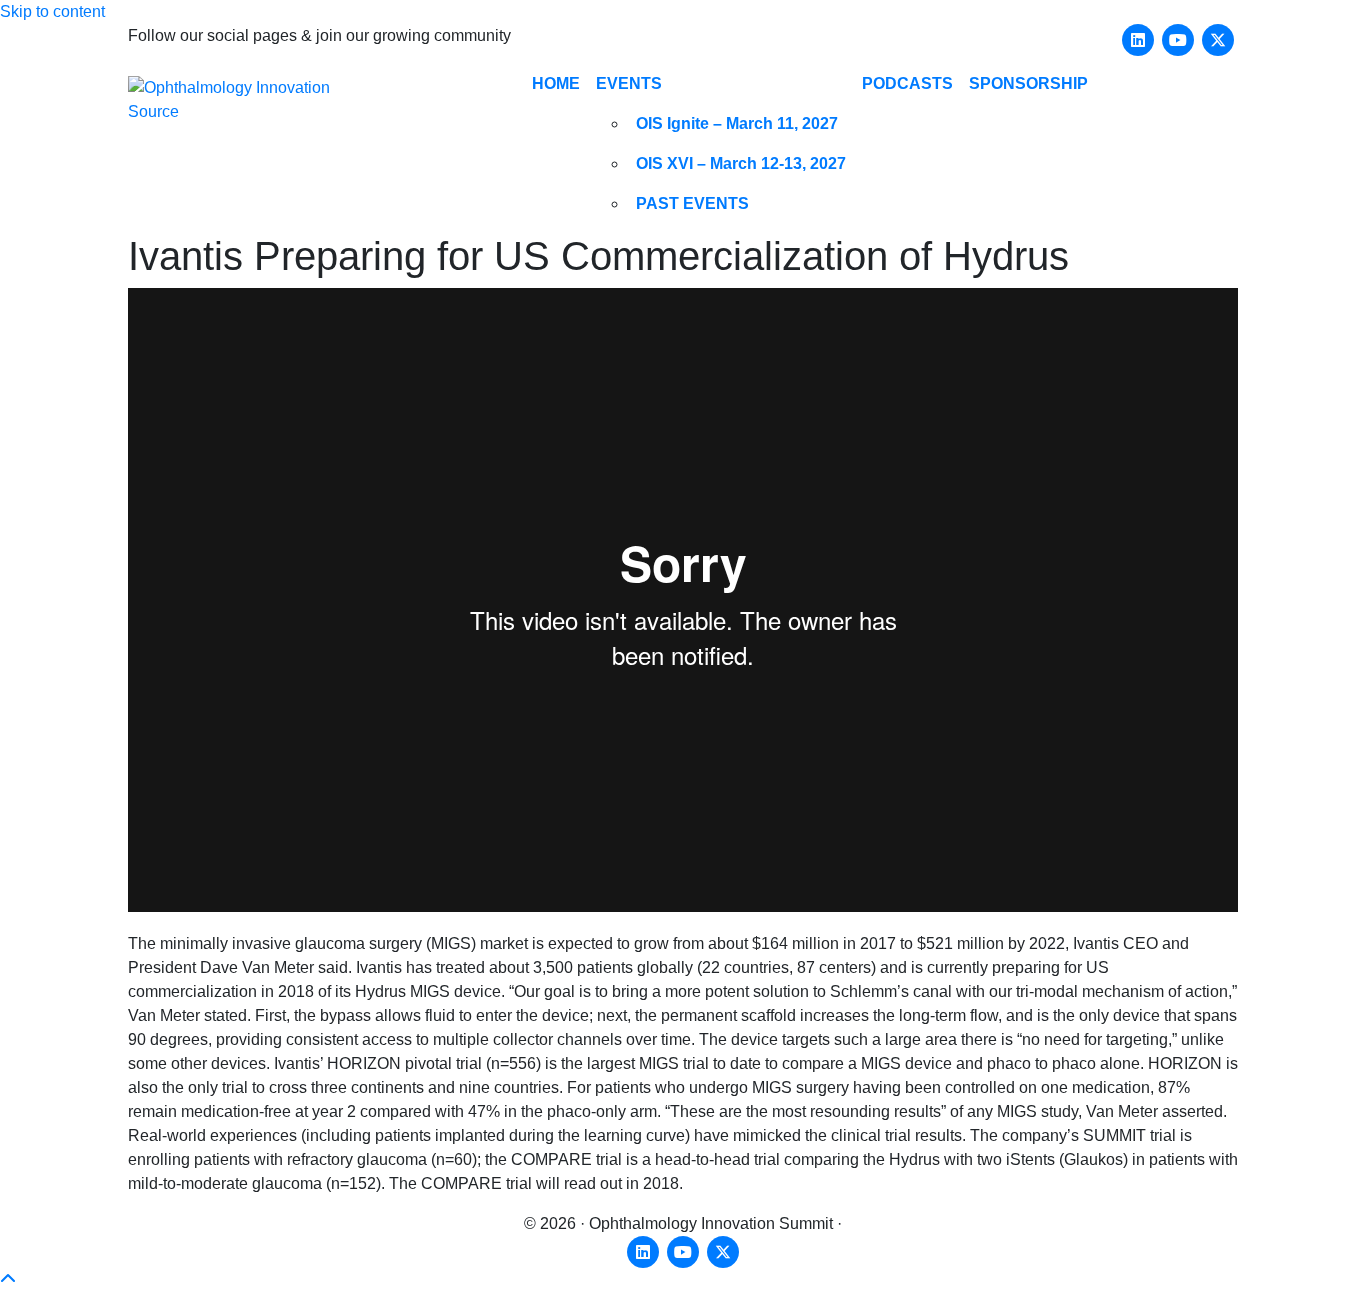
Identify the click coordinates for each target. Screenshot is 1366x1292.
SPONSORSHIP (1028, 83)
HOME (556, 83)
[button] (8, 1279)
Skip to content (52, 11)
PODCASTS (907, 83)
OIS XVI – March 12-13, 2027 (741, 163)
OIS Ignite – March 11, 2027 (737, 123)
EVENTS (629, 83)
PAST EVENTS (692, 203)
